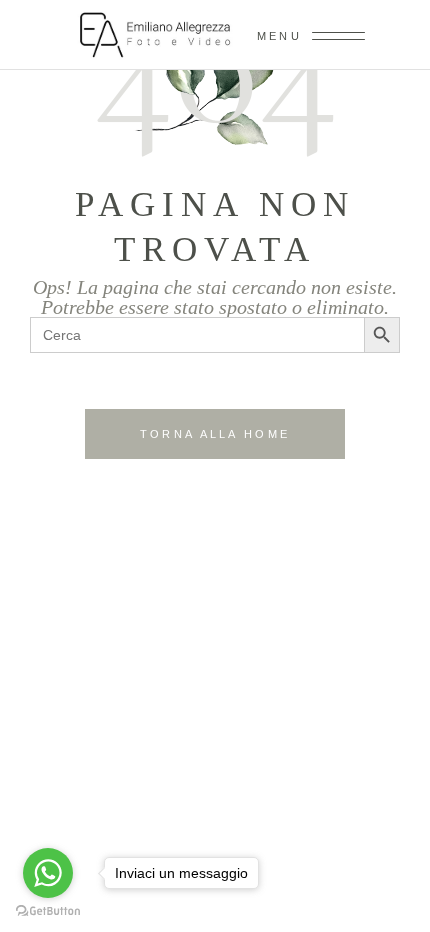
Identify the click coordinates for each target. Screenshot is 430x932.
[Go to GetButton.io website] (48, 911)
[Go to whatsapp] (48, 873)
